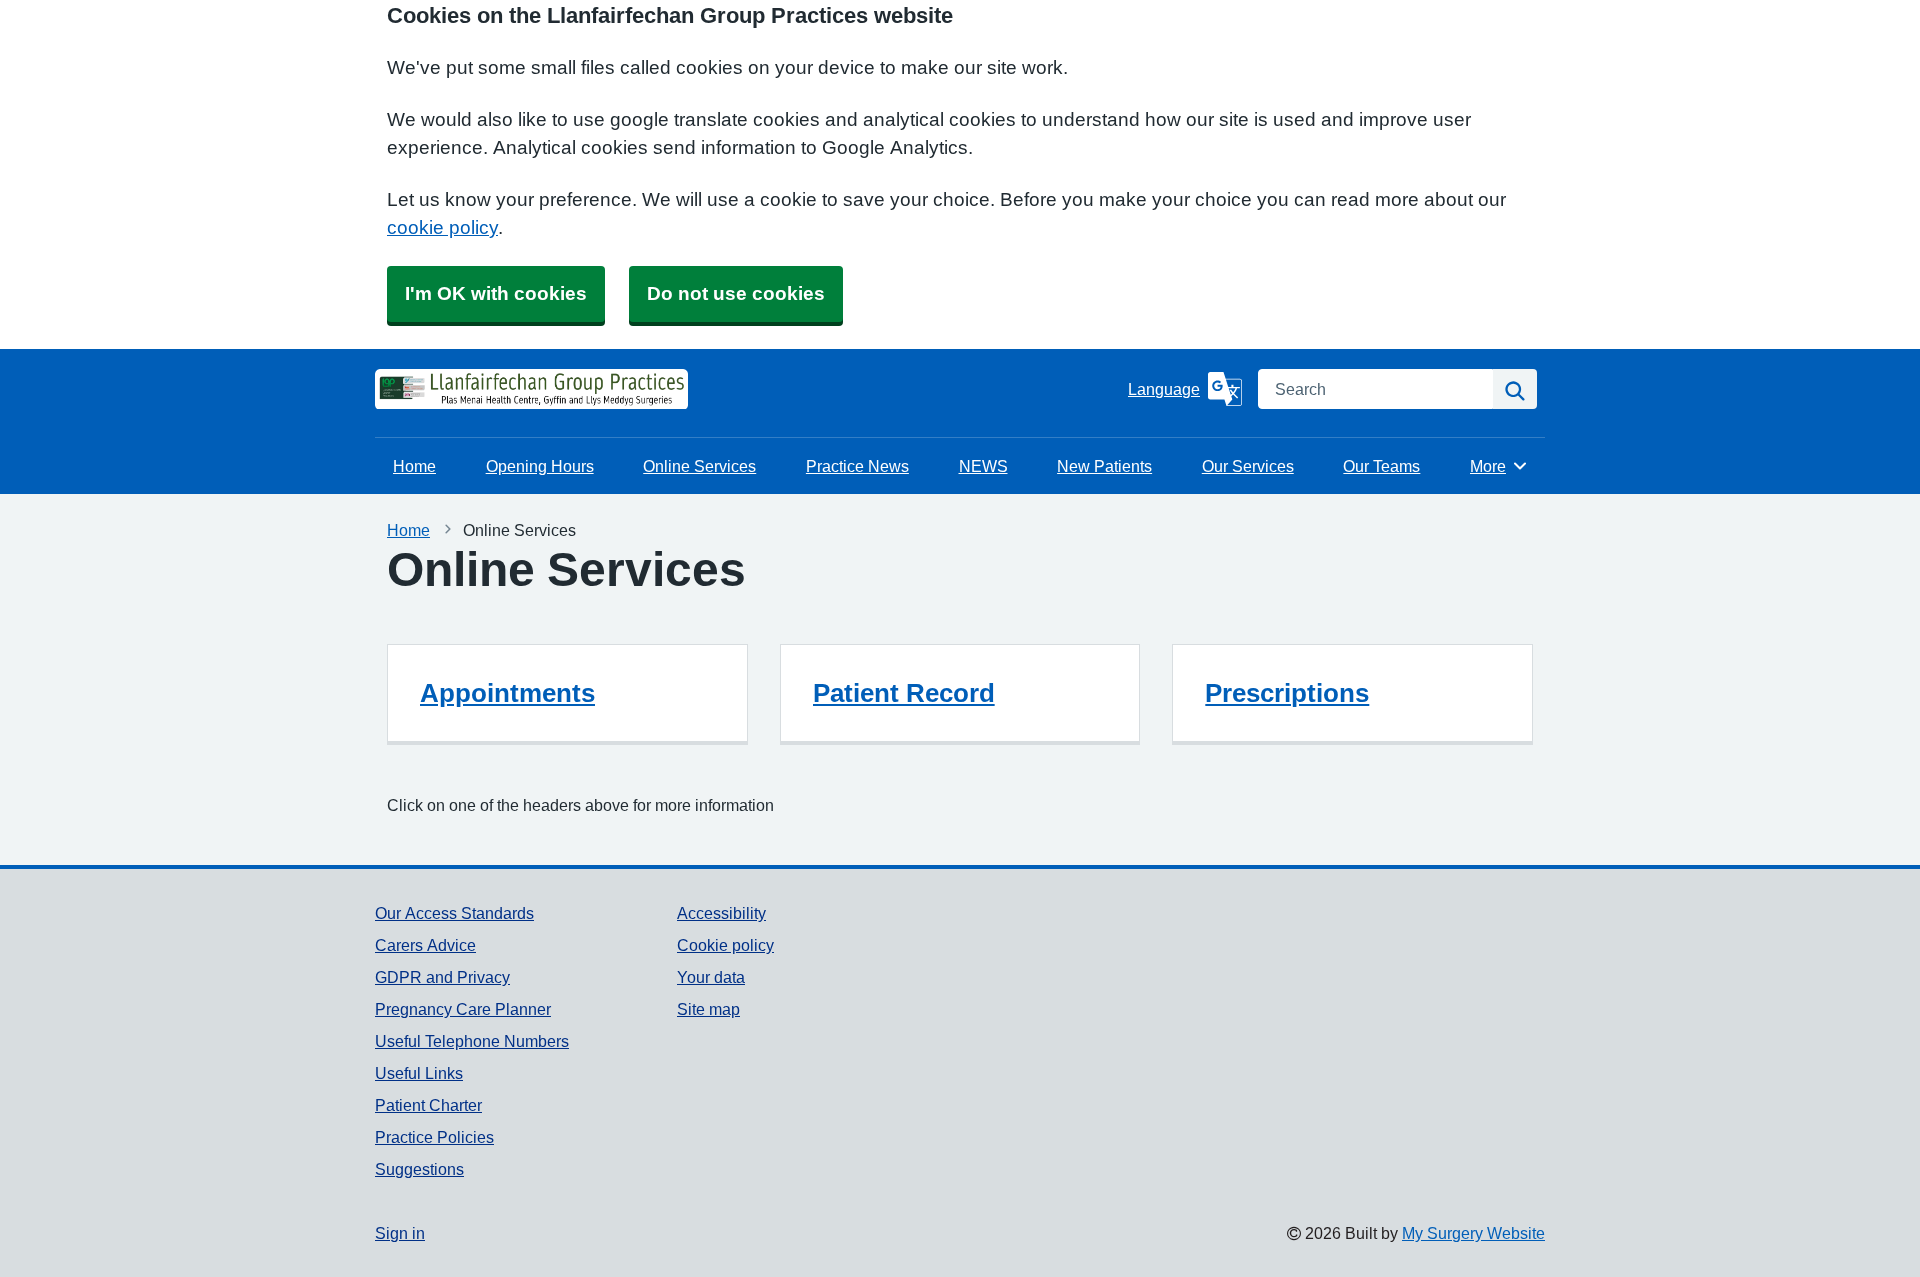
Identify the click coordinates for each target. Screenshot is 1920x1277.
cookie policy (442, 227)
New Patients (1104, 466)
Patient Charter (428, 1105)
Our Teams (1381, 466)
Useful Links (419, 1073)
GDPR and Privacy (442, 977)
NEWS (983, 466)
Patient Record (904, 693)
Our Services (1248, 466)
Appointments (507, 693)
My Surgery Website (1473, 1233)
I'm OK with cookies (496, 293)
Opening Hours (540, 466)
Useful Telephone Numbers (472, 1041)
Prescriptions (1287, 693)
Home (414, 466)
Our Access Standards (454, 913)
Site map (708, 1009)
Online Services (699, 466)
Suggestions (419, 1169)
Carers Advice (425, 945)
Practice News (857, 466)
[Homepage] (425, 389)
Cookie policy (725, 945)
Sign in (400, 1233)
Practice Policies (434, 1137)
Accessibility (721, 913)
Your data (711, 977)
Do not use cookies (736, 293)
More (1499, 466)
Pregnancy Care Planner (463, 1009)
